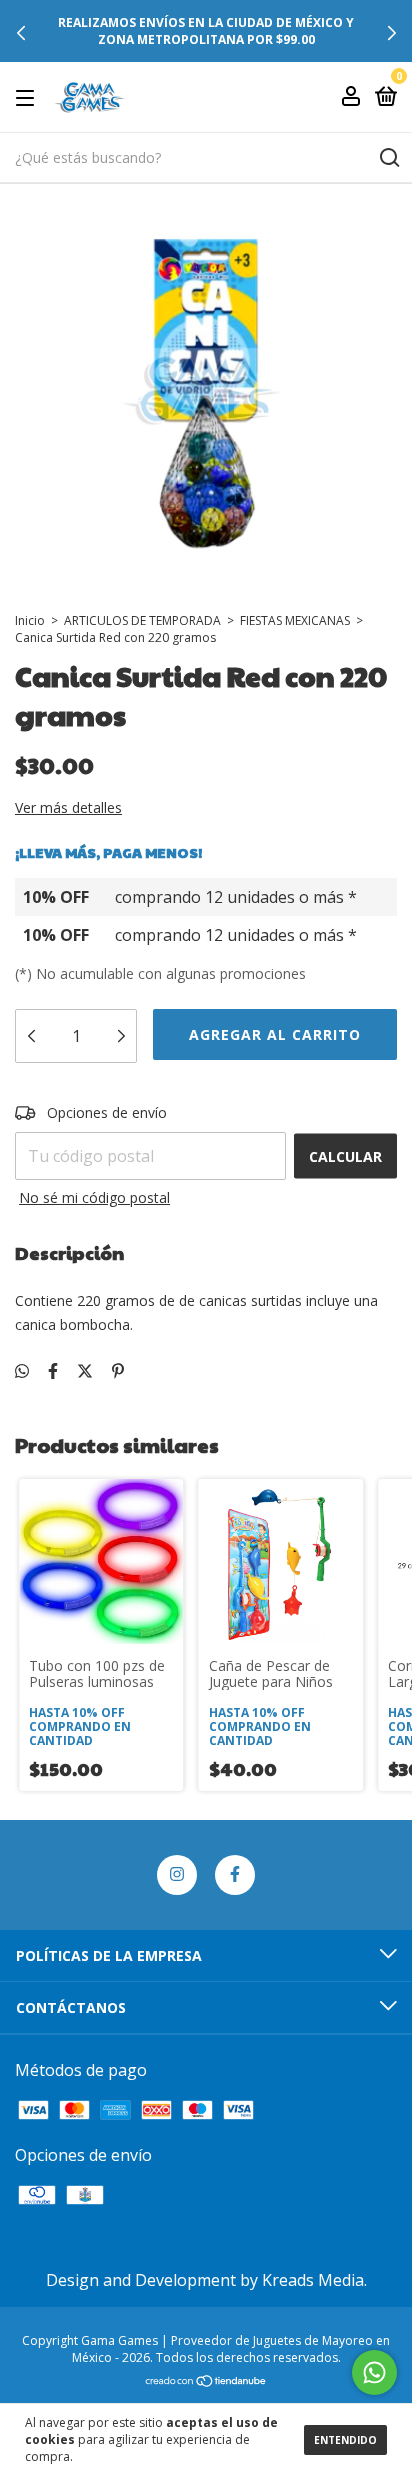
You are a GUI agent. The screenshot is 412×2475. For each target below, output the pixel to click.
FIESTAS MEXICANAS (295, 620)
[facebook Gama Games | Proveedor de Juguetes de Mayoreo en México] (235, 1875)
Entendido (345, 2440)
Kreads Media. (314, 2280)
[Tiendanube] (206, 2382)
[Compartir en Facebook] (53, 1371)
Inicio (30, 620)
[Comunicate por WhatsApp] (374, 2372)
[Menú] (28, 97)
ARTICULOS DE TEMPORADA (142, 620)
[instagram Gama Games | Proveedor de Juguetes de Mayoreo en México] (177, 1875)
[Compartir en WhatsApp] (22, 1371)
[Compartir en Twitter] (85, 1371)
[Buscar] (388, 158)
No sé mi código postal (94, 1197)
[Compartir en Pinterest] (118, 1371)
